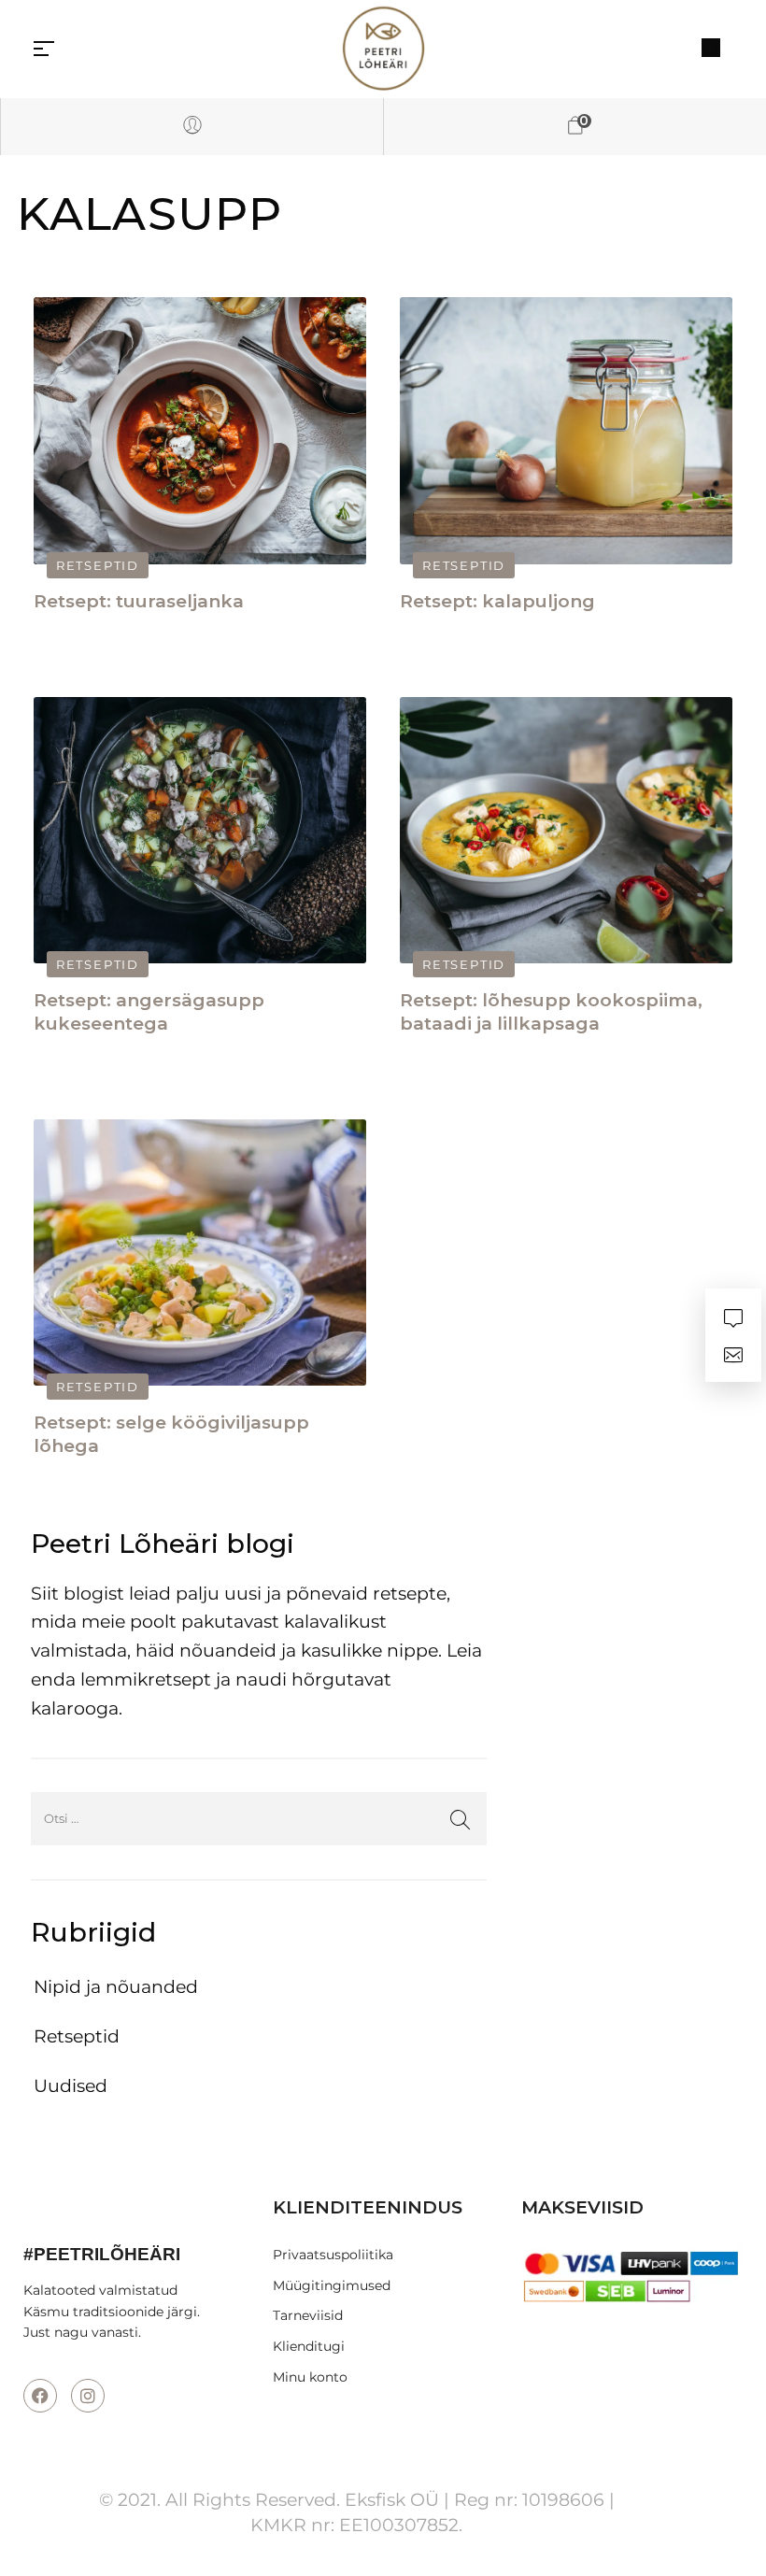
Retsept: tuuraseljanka (139, 601)
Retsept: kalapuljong (497, 601)
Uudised (71, 2086)
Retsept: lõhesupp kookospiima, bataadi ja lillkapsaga (551, 1012)
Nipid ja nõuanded (116, 1987)
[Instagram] (88, 2396)
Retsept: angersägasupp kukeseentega (149, 1012)
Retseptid (98, 565)
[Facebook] (40, 2396)
